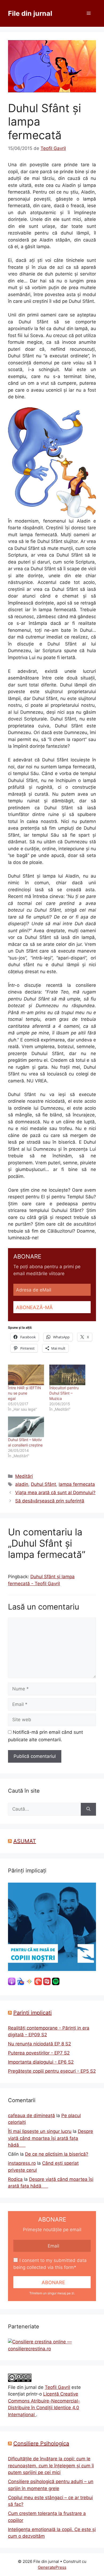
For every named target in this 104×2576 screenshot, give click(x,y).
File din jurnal (30, 13)
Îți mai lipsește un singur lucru (40, 2131)
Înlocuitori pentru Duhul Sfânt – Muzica (64, 1393)
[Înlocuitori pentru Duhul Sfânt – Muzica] (67, 1375)
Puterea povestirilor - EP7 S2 (39, 2053)
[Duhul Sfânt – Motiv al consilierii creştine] (26, 1427)
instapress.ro (22, 2163)
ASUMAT (25, 1841)
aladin (22, 1484)
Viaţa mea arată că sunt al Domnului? (55, 1493)
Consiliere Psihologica (41, 2443)
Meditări (24, 1476)
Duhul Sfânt (43, 1484)
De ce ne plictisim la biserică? (57, 2154)
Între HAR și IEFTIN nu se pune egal (25, 1393)
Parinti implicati (33, 2013)
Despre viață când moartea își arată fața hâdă (51, 2138)
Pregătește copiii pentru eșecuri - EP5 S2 (52, 2071)
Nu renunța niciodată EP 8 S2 (39, 2044)
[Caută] (88, 1809)
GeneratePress (52, 2567)
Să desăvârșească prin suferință (50, 1501)
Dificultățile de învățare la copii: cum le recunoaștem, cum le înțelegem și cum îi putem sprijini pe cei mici (51, 2466)
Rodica (15, 2179)
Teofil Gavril (57, 2387)
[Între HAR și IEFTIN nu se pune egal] (26, 1375)
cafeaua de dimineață (31, 2116)
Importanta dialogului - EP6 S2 (41, 2062)
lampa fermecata (77, 1484)
